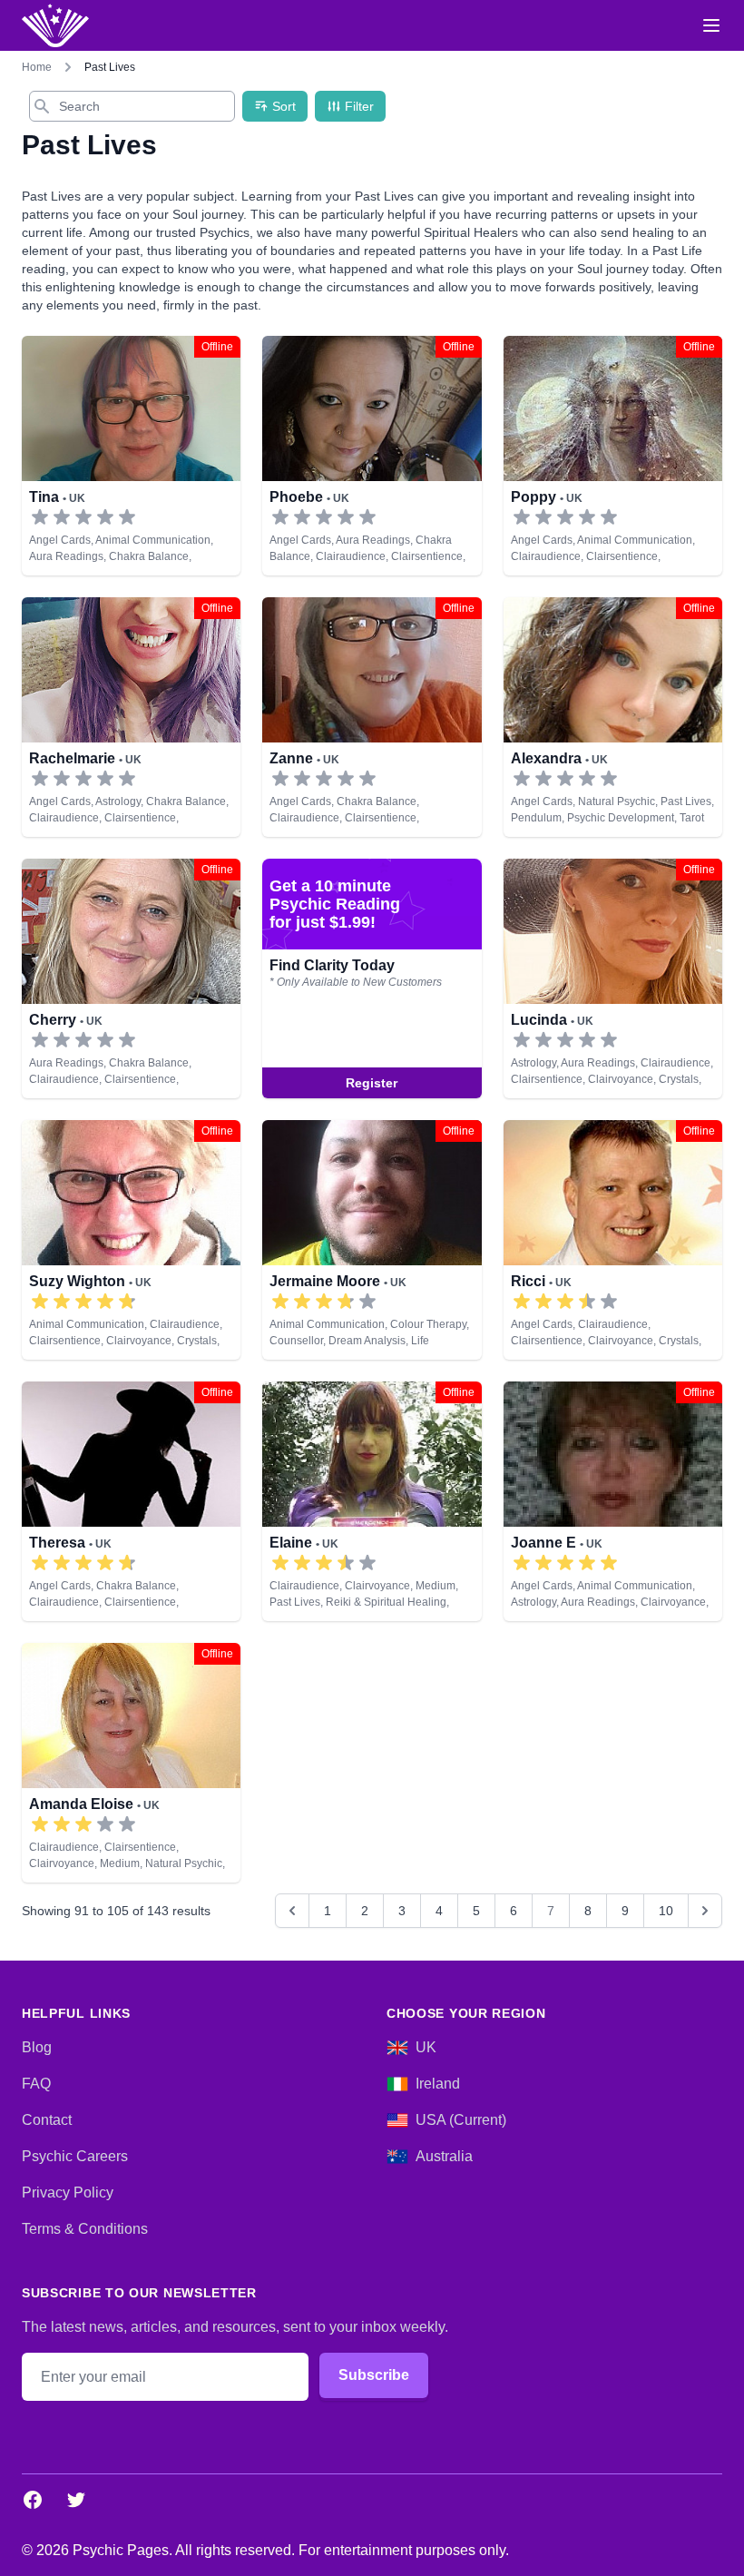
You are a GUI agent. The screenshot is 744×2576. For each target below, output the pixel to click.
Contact (47, 2120)
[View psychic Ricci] (613, 1240)
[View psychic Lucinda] (372, 978)
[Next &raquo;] (705, 1911)
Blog (37, 2047)
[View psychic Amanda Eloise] (131, 1763)
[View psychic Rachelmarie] (131, 717)
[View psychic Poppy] (613, 456)
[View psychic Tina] (131, 456)
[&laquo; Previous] (292, 1911)
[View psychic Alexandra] (613, 717)
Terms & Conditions (85, 2229)
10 (666, 1911)
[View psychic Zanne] (372, 717)
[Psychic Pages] (55, 25)
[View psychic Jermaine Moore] (372, 1240)
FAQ (36, 2084)
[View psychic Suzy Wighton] (131, 1240)
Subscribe (374, 2375)
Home (37, 67)
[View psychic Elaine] (372, 1501)
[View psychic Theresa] (131, 1501)
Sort (284, 106)
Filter (359, 106)
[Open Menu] (711, 25)
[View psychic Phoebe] (372, 456)
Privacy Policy (68, 2193)
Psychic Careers (75, 2156)
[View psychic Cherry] (131, 978)
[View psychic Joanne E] (613, 1501)
